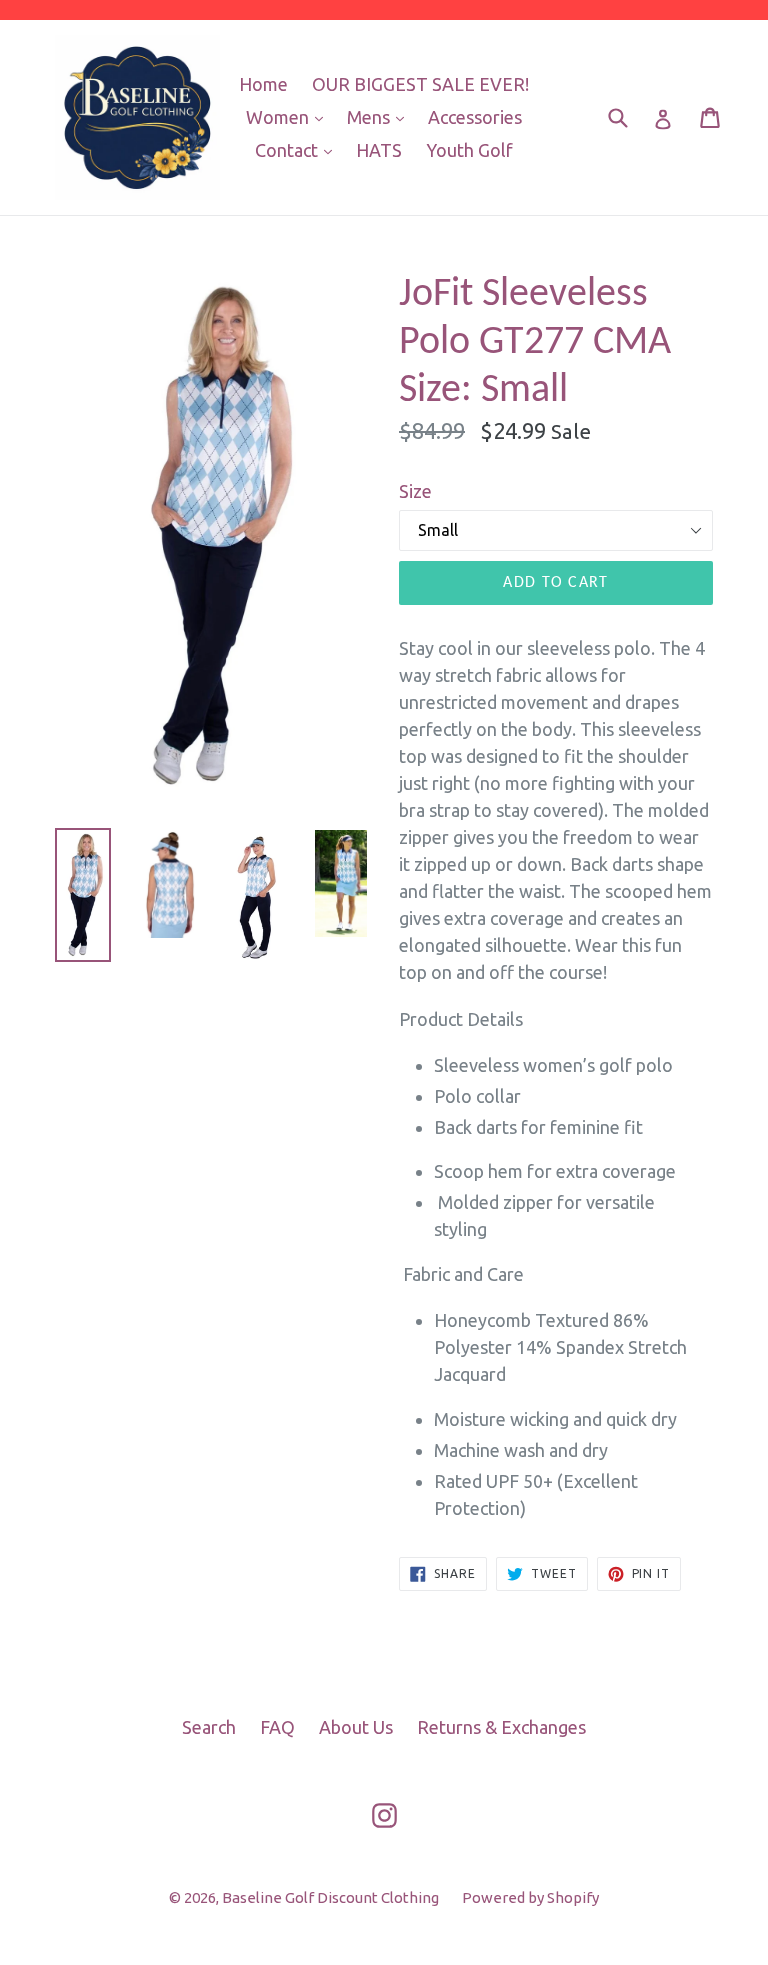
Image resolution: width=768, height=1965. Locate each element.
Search (209, 1727)
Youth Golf (469, 150)
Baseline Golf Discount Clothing (332, 1897)
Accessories (475, 117)
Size (415, 491)
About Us (356, 1727)
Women (289, 116)
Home (263, 84)
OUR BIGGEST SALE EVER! (420, 84)
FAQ (277, 1727)
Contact (298, 149)
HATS (379, 150)
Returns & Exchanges (501, 1727)
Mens (380, 116)
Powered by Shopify (530, 1897)
